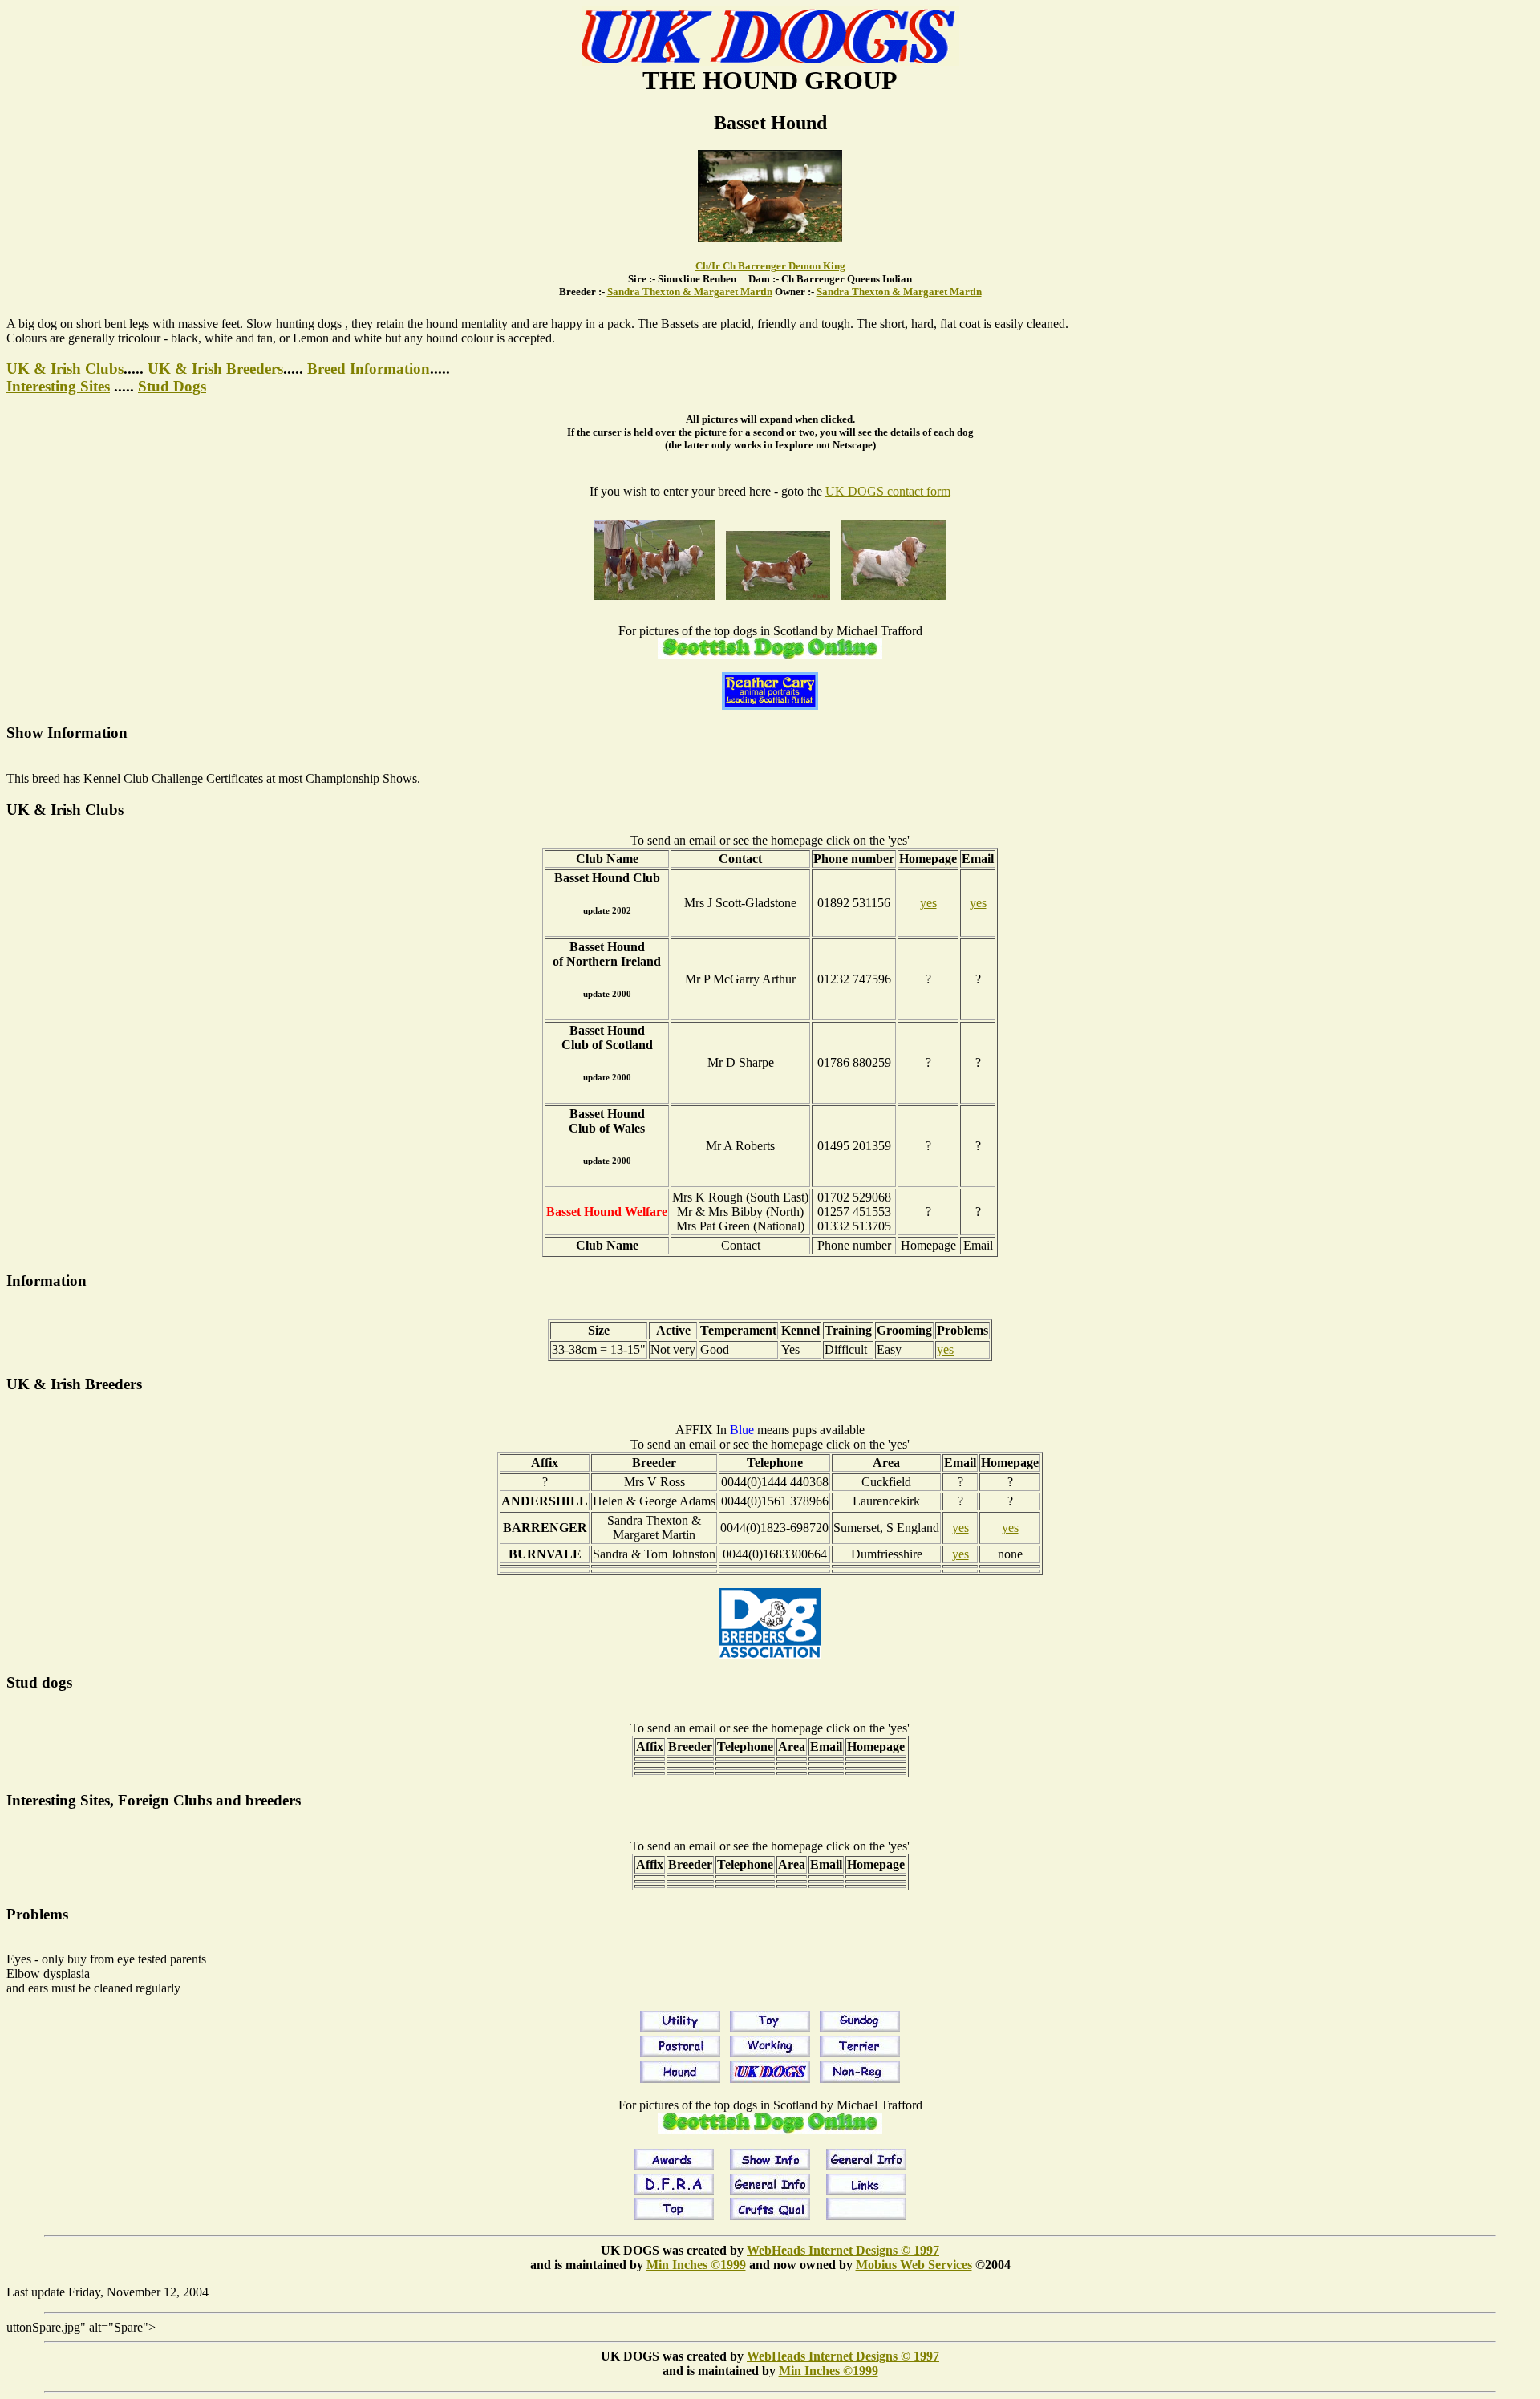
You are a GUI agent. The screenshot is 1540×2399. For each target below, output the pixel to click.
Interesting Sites (58, 386)
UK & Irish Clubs (65, 369)
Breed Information (369, 369)
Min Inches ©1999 (696, 2265)
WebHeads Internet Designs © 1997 (843, 2250)
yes (928, 903)
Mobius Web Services (914, 2265)
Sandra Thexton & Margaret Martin (690, 292)
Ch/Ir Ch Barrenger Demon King (770, 266)
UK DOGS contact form (888, 491)
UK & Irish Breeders (215, 369)
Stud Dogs (172, 386)
